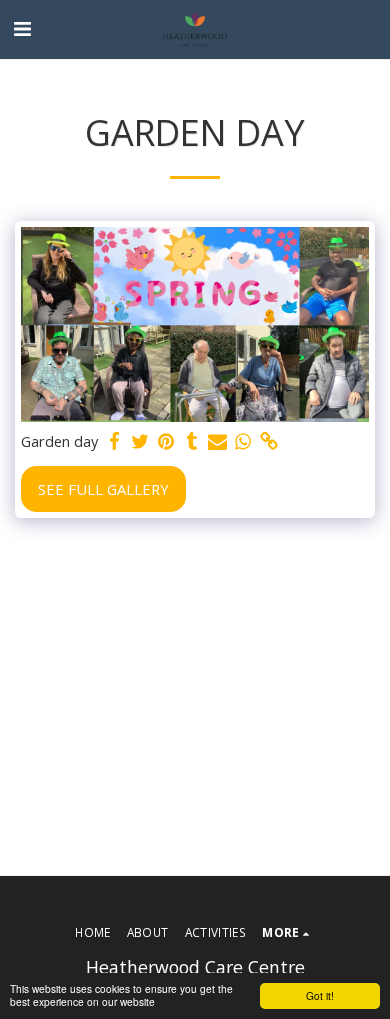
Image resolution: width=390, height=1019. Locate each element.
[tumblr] (192, 441)
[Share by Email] (217, 441)
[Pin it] (166, 441)
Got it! (320, 995)
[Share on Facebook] (114, 441)
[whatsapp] (243, 441)
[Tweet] (140, 441)
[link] (269, 441)
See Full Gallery (103, 489)
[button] (22, 28)
